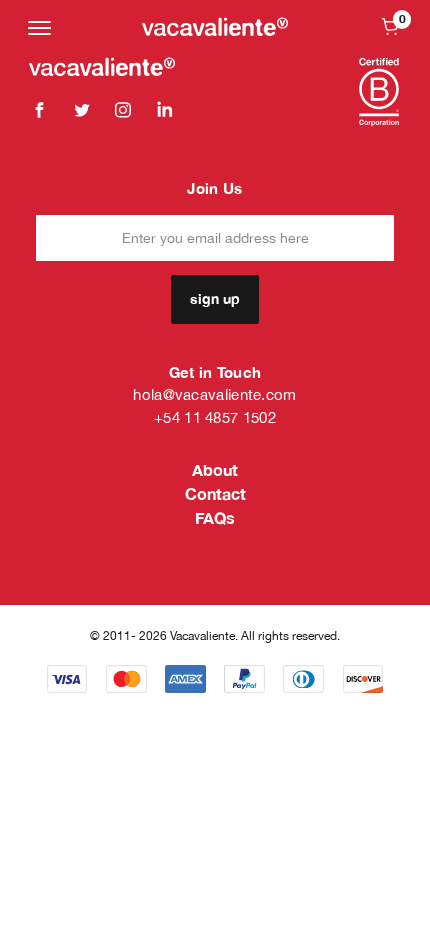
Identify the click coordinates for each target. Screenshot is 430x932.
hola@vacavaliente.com (214, 394)
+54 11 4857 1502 (215, 417)
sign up (215, 298)
